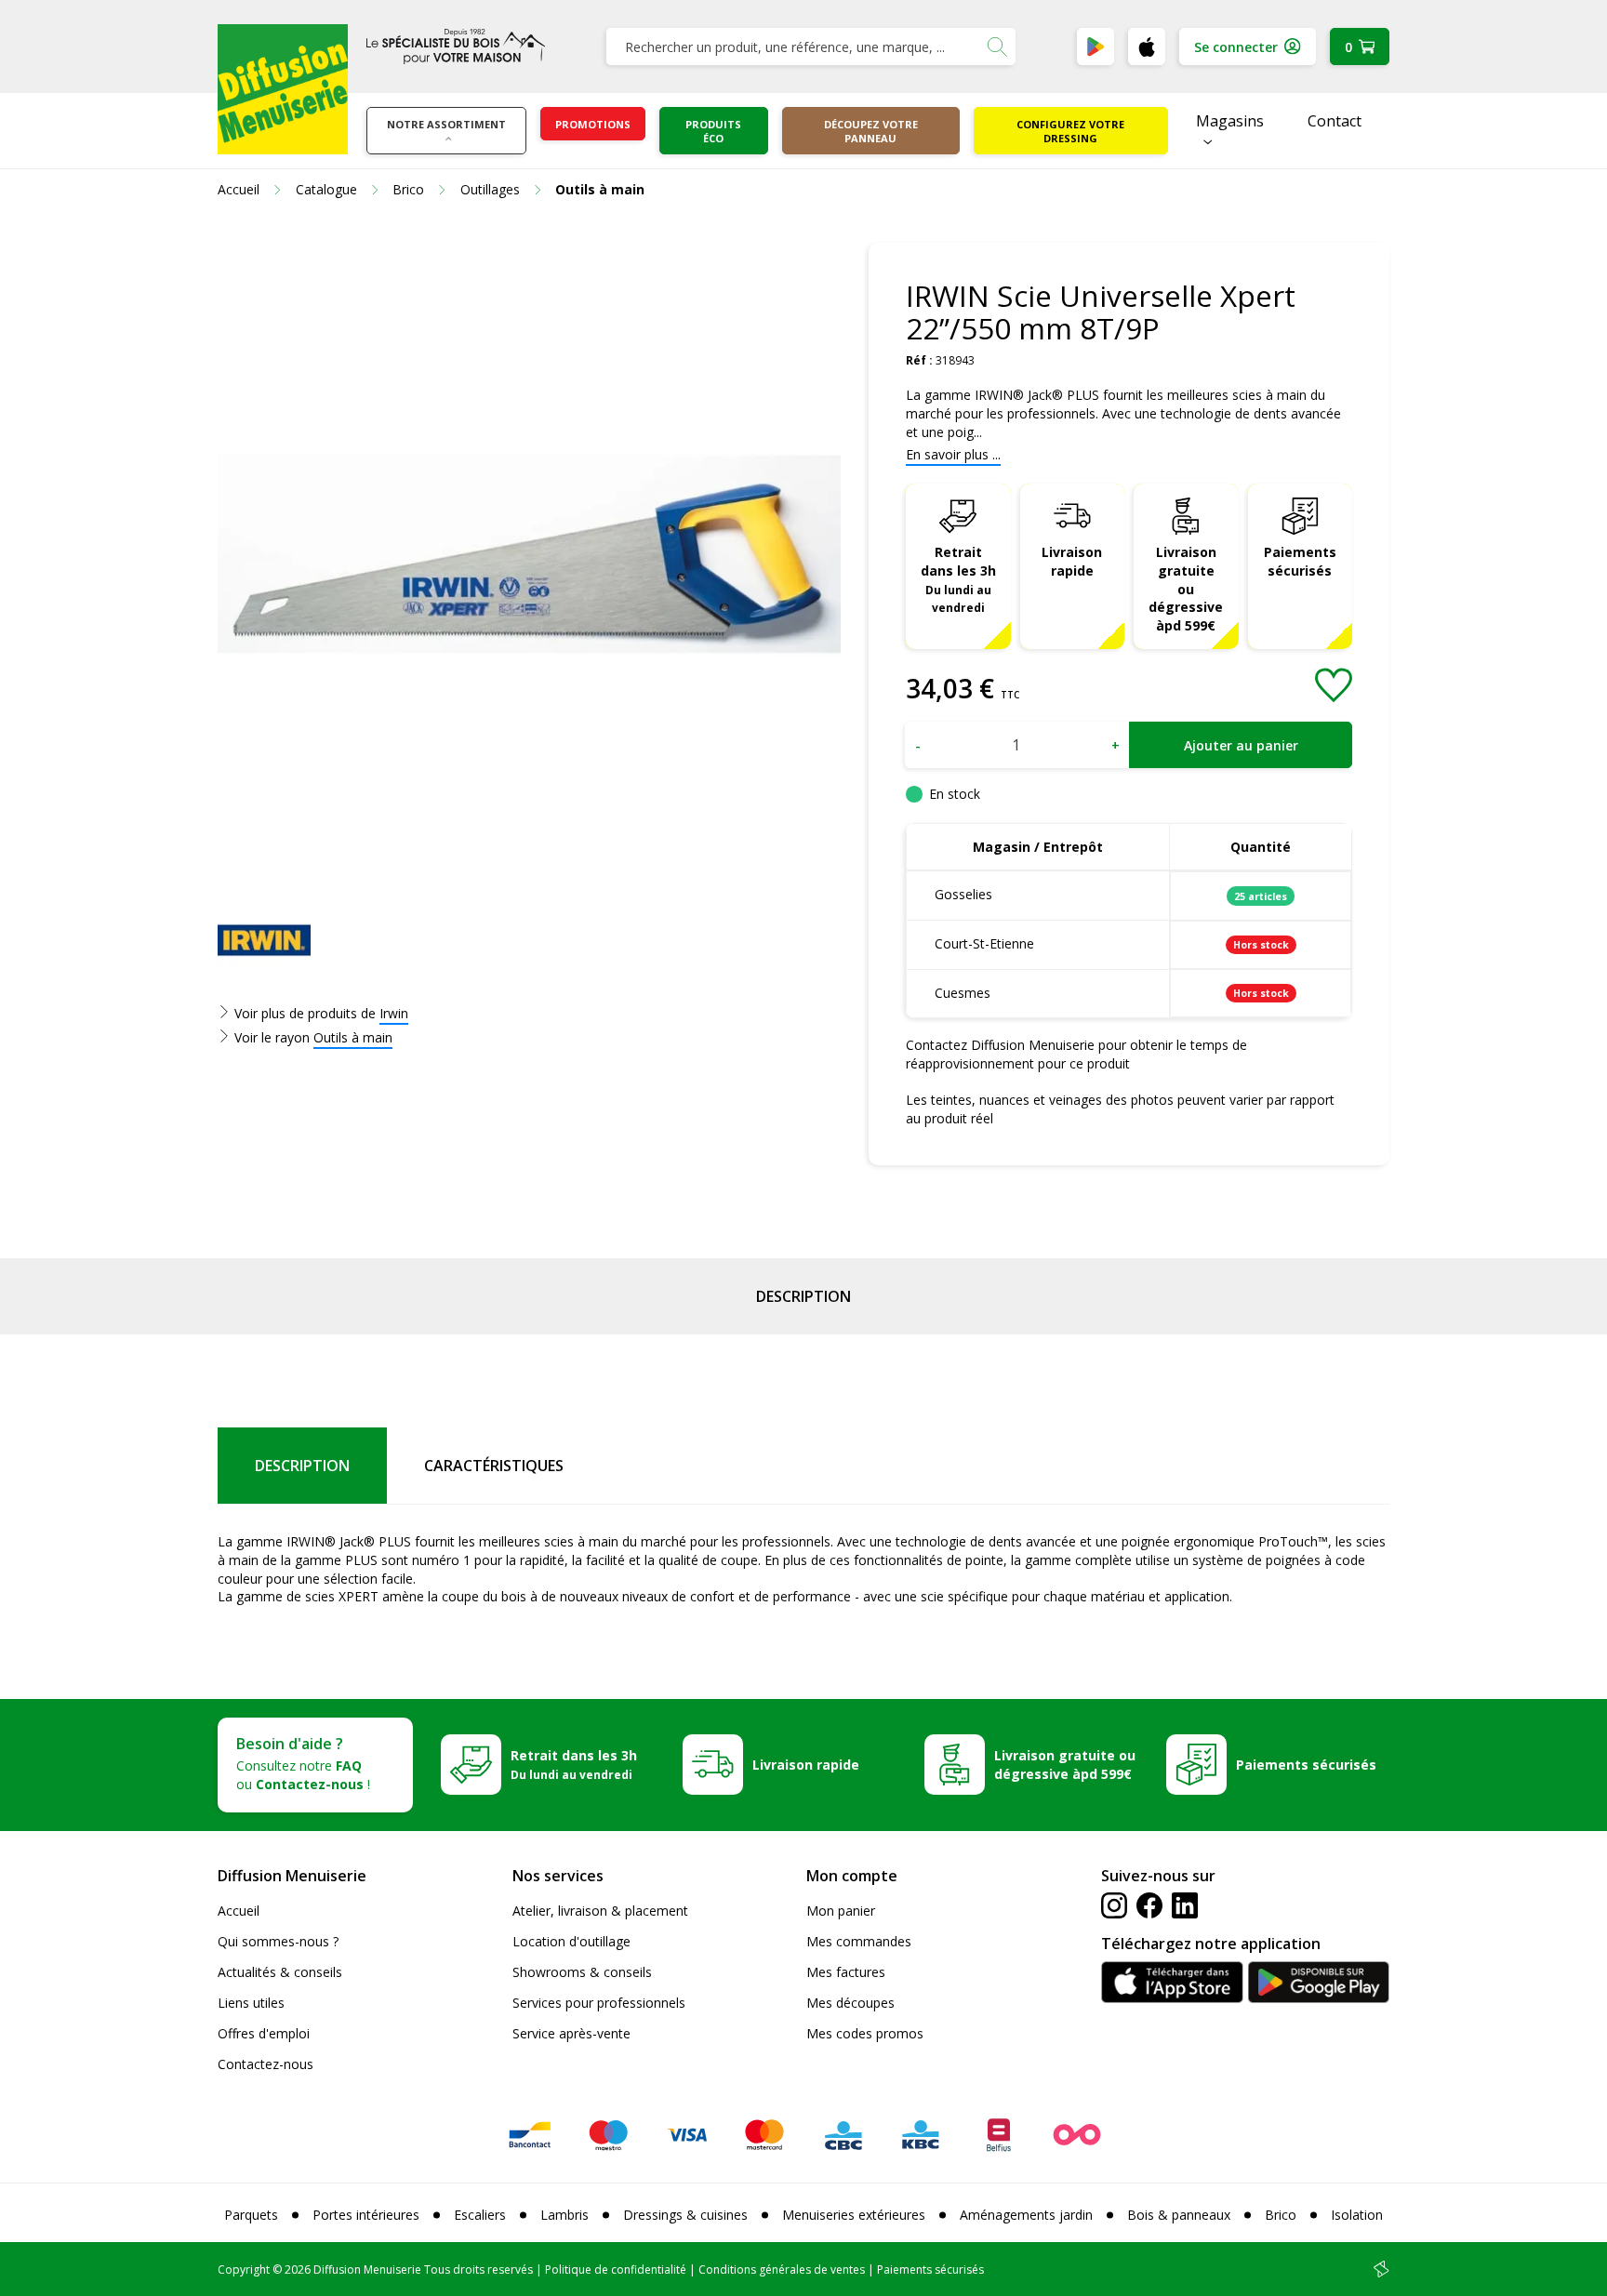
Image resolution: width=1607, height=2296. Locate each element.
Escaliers (480, 2215)
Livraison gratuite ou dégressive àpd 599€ (1186, 589)
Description (803, 1296)
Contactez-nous (266, 2064)
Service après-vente (571, 2033)
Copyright (244, 2269)
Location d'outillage (571, 1941)
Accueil (239, 1911)
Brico (1281, 2215)
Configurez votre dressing (1070, 131)
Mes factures (846, 1972)
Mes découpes (850, 2003)
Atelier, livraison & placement (600, 1911)
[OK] (997, 46)
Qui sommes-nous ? (278, 1941)
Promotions (593, 124)
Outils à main (353, 1037)
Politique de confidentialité (616, 2269)
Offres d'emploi (264, 2033)
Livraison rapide (1072, 561)
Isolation (1357, 2215)
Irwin (394, 1013)
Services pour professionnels (599, 2003)
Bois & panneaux (1179, 2215)
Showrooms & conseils (582, 1972)
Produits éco (713, 131)
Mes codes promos (865, 2033)
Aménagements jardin (1026, 2215)
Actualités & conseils (280, 1972)
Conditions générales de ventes (782, 2269)
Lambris (564, 2215)
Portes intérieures (366, 2215)
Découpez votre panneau (871, 131)
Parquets (251, 2215)
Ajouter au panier (1241, 745)
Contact (1335, 121)
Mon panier (841, 1911)
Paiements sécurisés (1300, 561)
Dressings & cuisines (685, 2215)
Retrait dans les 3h (958, 579)
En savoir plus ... (953, 454)
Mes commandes (859, 1941)
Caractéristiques (494, 1466)
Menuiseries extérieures (854, 2215)
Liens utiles (251, 2003)
